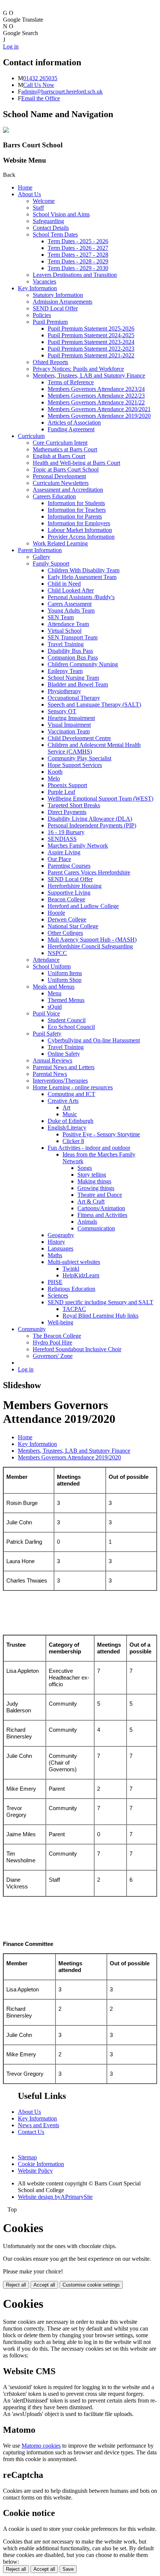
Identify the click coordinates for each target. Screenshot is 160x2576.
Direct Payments (67, 812)
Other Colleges (65, 933)
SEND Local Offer (55, 308)
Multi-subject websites (74, 1262)
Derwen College (67, 919)
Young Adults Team (71, 611)
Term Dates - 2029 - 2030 (78, 268)
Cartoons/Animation (101, 1208)
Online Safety (64, 1054)
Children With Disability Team (84, 570)
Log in (11, 46)
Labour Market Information (80, 530)
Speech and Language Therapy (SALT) (94, 705)
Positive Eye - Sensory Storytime (101, 1134)
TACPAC (74, 1309)
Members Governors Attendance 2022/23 (96, 396)
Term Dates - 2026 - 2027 (78, 248)
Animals (87, 1222)
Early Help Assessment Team (82, 577)
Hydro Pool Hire (52, 1342)
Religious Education (71, 1289)
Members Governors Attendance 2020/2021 (99, 409)
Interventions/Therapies (60, 1081)
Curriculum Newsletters (61, 483)
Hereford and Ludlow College (83, 906)
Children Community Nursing (83, 664)
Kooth (55, 772)
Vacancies (44, 281)
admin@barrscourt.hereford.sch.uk (62, 92)
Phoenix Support (67, 785)
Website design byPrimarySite (55, 2197)
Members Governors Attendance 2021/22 (96, 402)
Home (25, 187)
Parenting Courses (69, 866)
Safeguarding (48, 221)
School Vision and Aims (61, 214)
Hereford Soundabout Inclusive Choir (77, 1349)
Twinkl (71, 1269)
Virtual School (65, 631)
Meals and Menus (54, 987)
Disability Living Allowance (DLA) (90, 819)
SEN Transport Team (73, 637)
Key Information (37, 288)
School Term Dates (55, 234)
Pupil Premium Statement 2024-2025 (91, 335)
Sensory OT (62, 711)
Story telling (92, 1175)
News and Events (39, 2125)
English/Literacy (67, 1128)
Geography (61, 1235)
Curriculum (31, 436)
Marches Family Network (78, 846)
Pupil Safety (47, 1034)
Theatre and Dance (100, 1195)
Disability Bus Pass (70, 651)
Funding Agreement (71, 429)
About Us (29, 194)
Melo (54, 778)
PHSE (55, 1282)
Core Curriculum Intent (60, 443)
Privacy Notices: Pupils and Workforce (78, 369)
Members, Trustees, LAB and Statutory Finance (89, 375)
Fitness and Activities (102, 1215)
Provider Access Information (81, 537)
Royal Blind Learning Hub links (100, 1316)
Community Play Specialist (79, 758)
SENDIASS (62, 839)
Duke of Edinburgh (71, 1121)
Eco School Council (71, 1027)
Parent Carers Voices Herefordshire (89, 872)
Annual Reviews (52, 1060)
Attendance (46, 960)
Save (68, 2569)
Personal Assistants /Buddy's (81, 597)
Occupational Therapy (74, 698)
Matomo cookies (41, 2446)
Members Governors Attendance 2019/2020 (99, 416)
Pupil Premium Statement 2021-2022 (91, 355)
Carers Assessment (70, 604)
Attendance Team (68, 624)
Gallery (41, 557)
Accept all (44, 2285)
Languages (60, 1248)
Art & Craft (91, 1201)
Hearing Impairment (71, 718)
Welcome (44, 201)
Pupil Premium (50, 322)
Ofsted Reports (50, 362)
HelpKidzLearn (81, 1275)
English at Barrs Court (59, 456)
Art (66, 1107)
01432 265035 (40, 78)
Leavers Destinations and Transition (75, 275)
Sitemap (27, 2157)
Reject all (16, 2285)
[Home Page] (6, 131)
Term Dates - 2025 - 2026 (78, 241)
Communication (96, 1228)
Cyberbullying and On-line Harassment (94, 1040)
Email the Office (41, 98)
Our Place (59, 859)
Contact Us (31, 2132)
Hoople (56, 913)
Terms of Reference (71, 382)
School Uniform (52, 966)
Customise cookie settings (91, 2285)
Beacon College (66, 899)
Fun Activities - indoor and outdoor (89, 1148)
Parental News (50, 1074)
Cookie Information (41, 2164)
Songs (85, 1168)
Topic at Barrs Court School (66, 469)
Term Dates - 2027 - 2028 (78, 255)
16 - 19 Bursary (66, 832)
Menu (55, 993)
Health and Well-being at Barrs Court (76, 463)
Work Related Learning (60, 543)
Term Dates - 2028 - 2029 (78, 261)
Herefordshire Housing (75, 886)
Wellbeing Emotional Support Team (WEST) (100, 799)
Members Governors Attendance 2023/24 (96, 389)
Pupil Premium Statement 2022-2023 (91, 349)
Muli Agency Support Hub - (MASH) (92, 940)
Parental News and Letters (64, 1067)
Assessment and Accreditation (68, 490)
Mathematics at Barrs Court (65, 449)
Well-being (60, 1322)
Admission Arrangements (63, 302)
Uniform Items (65, 973)
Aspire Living (64, 852)
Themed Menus (66, 1000)
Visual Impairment (69, 725)
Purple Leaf (61, 792)
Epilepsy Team (65, 671)
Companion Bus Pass (73, 658)
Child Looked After (71, 590)
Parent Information (40, 550)
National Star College (73, 926)
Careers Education (54, 496)
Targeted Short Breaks (74, 805)
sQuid (55, 1007)
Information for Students (76, 503)
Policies (42, 315)
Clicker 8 (73, 1141)
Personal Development (59, 476)
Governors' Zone (53, 1356)
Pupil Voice (46, 1013)
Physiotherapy (64, 691)
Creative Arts (63, 1101)
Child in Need (64, 584)
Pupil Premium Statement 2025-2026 (91, 328)
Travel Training (66, 644)
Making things (94, 1181)
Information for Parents (75, 517)
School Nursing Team (73, 678)
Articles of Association (74, 422)
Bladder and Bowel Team (78, 684)
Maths (55, 1255)
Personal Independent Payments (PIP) (92, 825)
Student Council (67, 1020)
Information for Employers (79, 523)
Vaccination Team (69, 731)
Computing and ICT (71, 1094)
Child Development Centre (79, 738)
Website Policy (35, 2171)
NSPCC (57, 953)
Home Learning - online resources (73, 1087)
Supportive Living (69, 893)
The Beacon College (57, 1336)
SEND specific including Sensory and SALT (100, 1302)
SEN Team (61, 617)
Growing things (96, 1188)
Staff (38, 208)
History (56, 1242)
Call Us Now (39, 85)
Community (32, 1329)
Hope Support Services (75, 765)
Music (70, 1114)
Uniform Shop (65, 980)
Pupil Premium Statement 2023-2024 (91, 342)
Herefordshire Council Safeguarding (90, 946)
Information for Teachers (77, 510)
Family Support (51, 564)
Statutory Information (58, 295)
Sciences (58, 1295)
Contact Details (51, 228)
